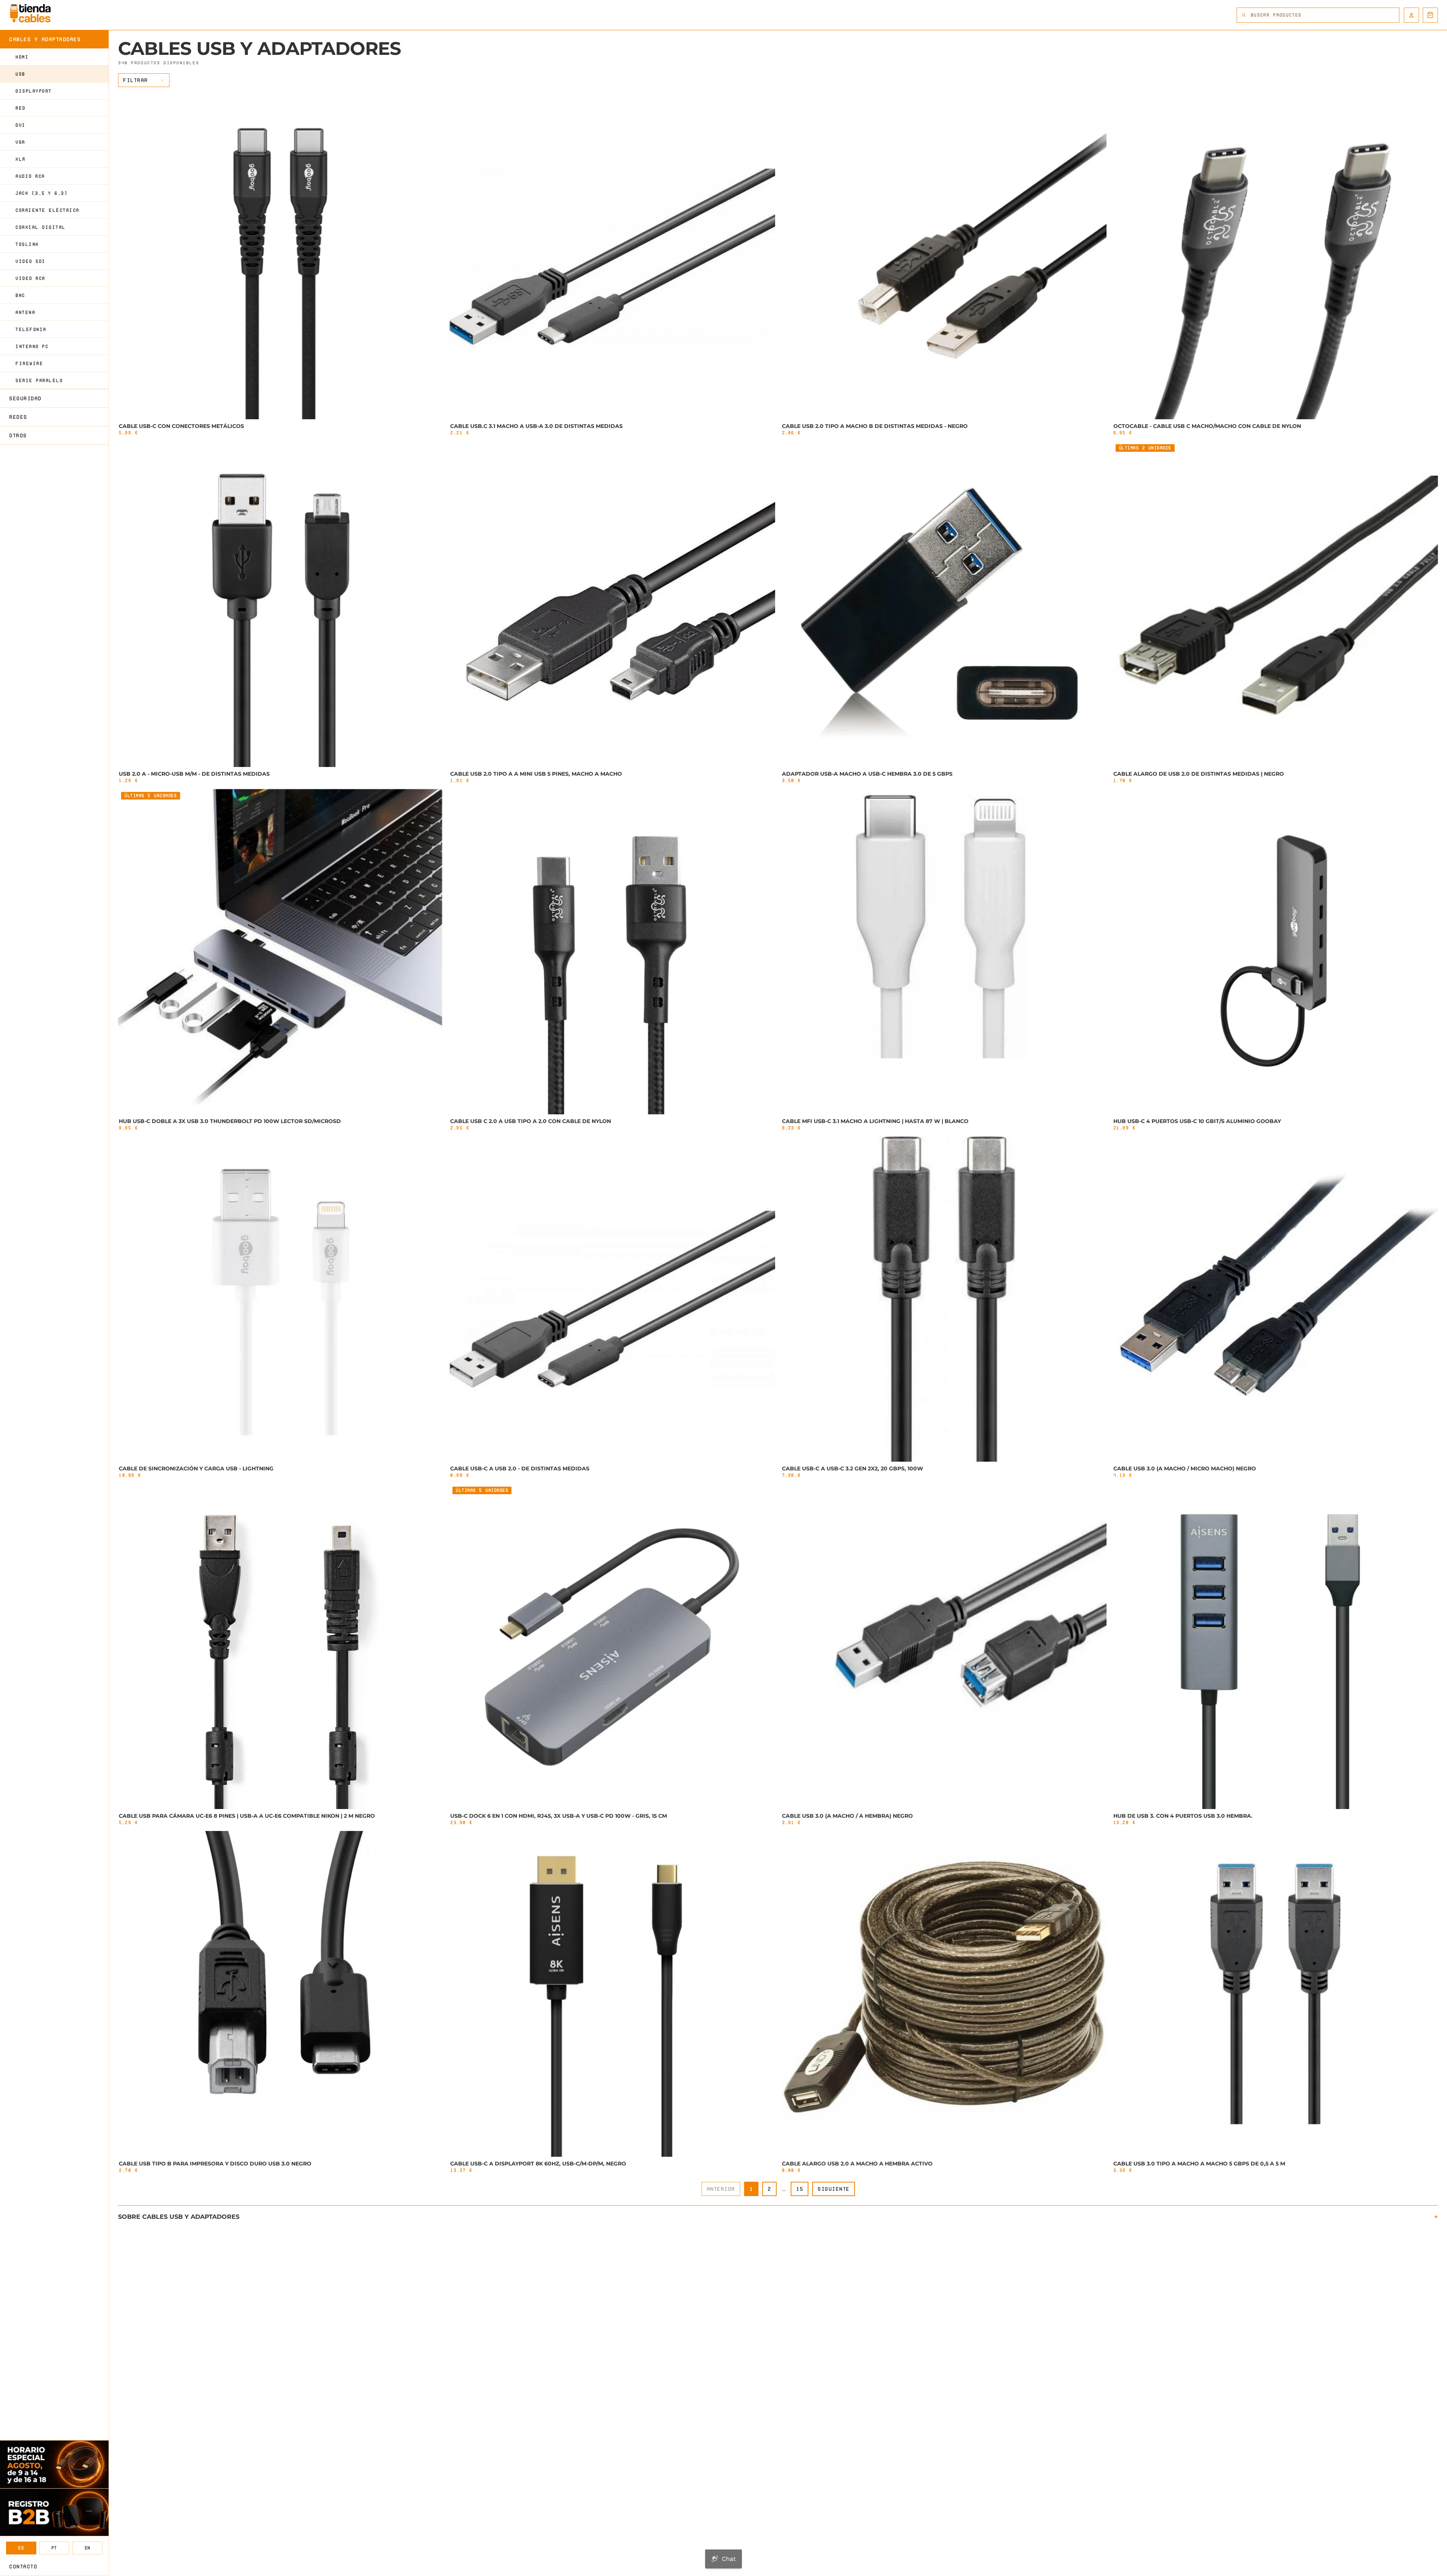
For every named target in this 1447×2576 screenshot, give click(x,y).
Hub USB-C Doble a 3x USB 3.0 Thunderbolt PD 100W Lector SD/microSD (230, 1121)
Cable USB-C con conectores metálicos (181, 426)
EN (88, 2548)
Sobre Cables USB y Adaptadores (179, 2217)
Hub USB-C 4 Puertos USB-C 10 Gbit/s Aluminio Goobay (1197, 1121)
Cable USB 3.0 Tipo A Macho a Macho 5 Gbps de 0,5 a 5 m (1199, 2164)
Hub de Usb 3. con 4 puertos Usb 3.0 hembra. (1183, 1816)
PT (54, 2548)
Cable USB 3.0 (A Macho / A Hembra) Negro (847, 1816)
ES (21, 2548)
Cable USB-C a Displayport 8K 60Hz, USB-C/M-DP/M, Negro (538, 2164)
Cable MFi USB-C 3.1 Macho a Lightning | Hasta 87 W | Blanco (875, 1121)
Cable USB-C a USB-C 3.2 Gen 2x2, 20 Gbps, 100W (853, 1468)
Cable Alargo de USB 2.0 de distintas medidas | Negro (1199, 774)
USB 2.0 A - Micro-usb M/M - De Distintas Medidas (194, 774)
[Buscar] (1244, 15)
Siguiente (834, 2189)
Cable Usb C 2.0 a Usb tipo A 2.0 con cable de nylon (531, 1121)
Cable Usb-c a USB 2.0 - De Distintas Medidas (520, 1468)
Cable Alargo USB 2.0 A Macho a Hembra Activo (857, 2164)
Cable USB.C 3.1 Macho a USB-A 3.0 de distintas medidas (536, 426)
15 (800, 2189)
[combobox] (1325, 15)
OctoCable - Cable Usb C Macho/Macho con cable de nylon (1207, 426)
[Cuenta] (1411, 15)
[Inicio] (30, 13)
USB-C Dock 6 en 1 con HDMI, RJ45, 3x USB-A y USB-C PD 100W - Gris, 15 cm (559, 1816)
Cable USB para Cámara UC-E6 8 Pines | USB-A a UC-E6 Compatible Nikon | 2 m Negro (247, 1816)
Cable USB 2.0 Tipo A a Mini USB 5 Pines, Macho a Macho (536, 774)
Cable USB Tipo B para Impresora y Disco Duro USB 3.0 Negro (215, 2164)
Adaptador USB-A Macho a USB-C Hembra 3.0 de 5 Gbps (867, 774)
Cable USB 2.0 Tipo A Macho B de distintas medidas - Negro (875, 426)
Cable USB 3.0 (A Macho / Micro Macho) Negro (1185, 1468)
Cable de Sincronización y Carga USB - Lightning (196, 1468)
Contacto (23, 2567)
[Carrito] (1430, 15)
